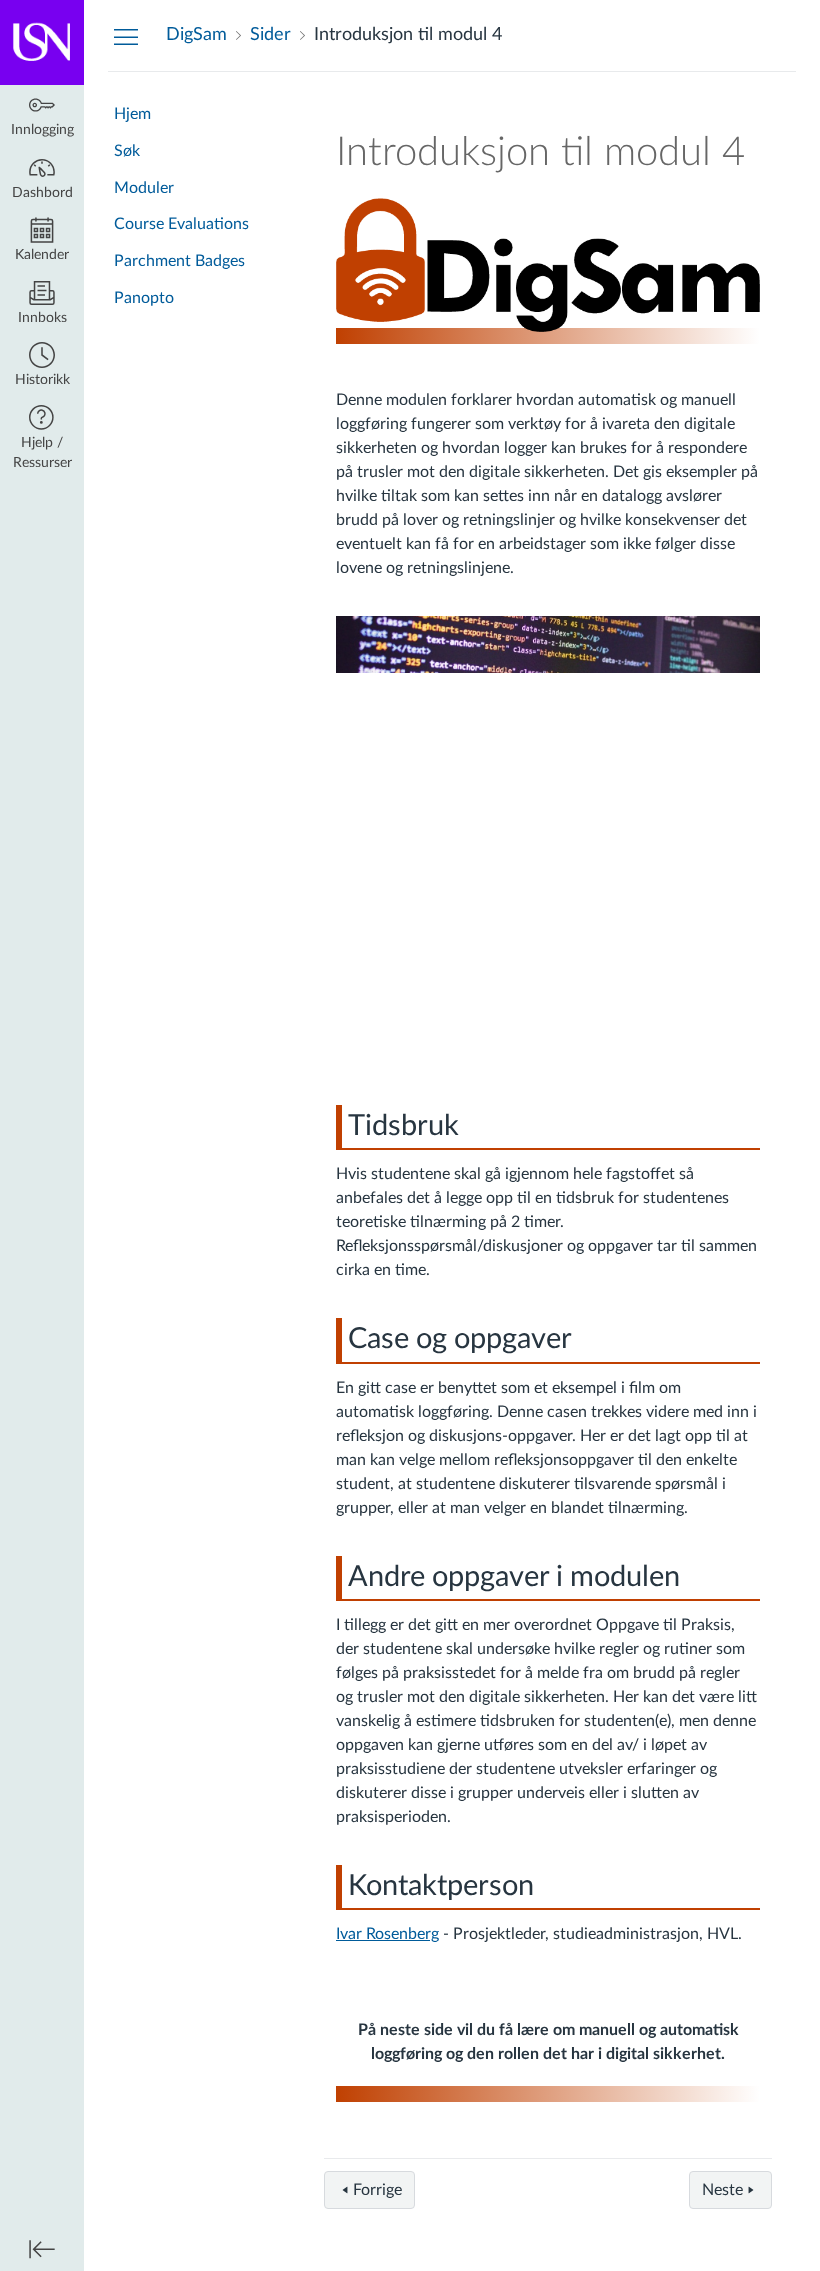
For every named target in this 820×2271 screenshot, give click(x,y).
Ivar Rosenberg (387, 1934)
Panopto (144, 298)
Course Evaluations (181, 224)
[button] (42, 366)
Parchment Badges (179, 261)
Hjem (132, 114)
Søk (127, 151)
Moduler (144, 188)
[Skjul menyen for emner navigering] (126, 36)
